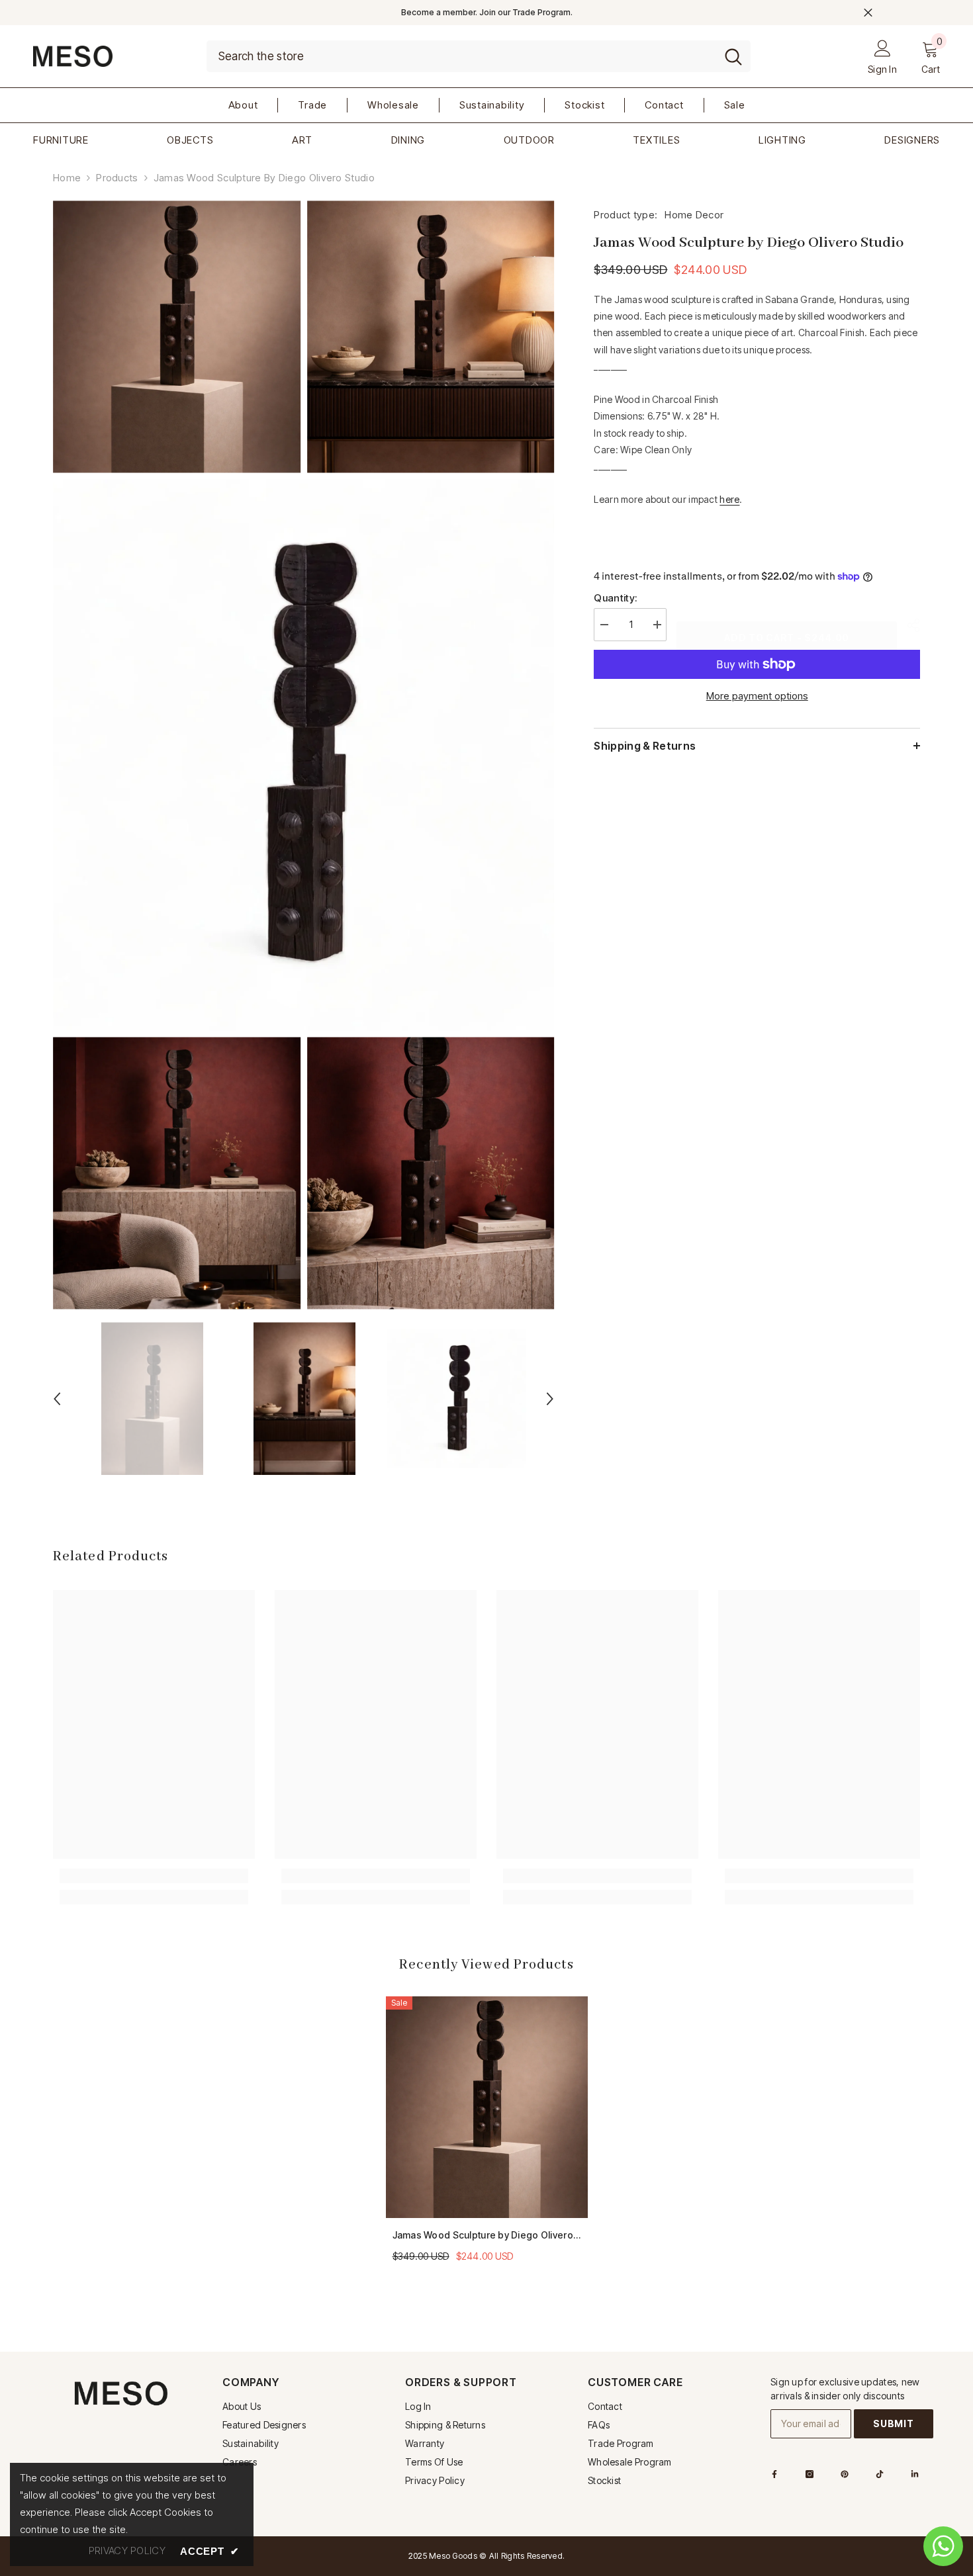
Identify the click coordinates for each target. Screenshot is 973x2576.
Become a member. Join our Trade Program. (487, 12)
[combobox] (461, 56)
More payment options (757, 696)
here (729, 499)
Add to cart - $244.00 (783, 638)
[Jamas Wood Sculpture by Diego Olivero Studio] (487, 2108)
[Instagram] (810, 2474)
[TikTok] (880, 2474)
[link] (154, 1876)
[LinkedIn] (915, 2474)
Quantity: (615, 598)
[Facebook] (774, 2474)
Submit (893, 2423)
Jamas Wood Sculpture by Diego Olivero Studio (483, 2236)
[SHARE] (908, 625)
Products (117, 178)
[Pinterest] (845, 2474)
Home (67, 178)
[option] (152, 1399)
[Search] (479, 56)
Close (868, 13)
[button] (57, 1399)
